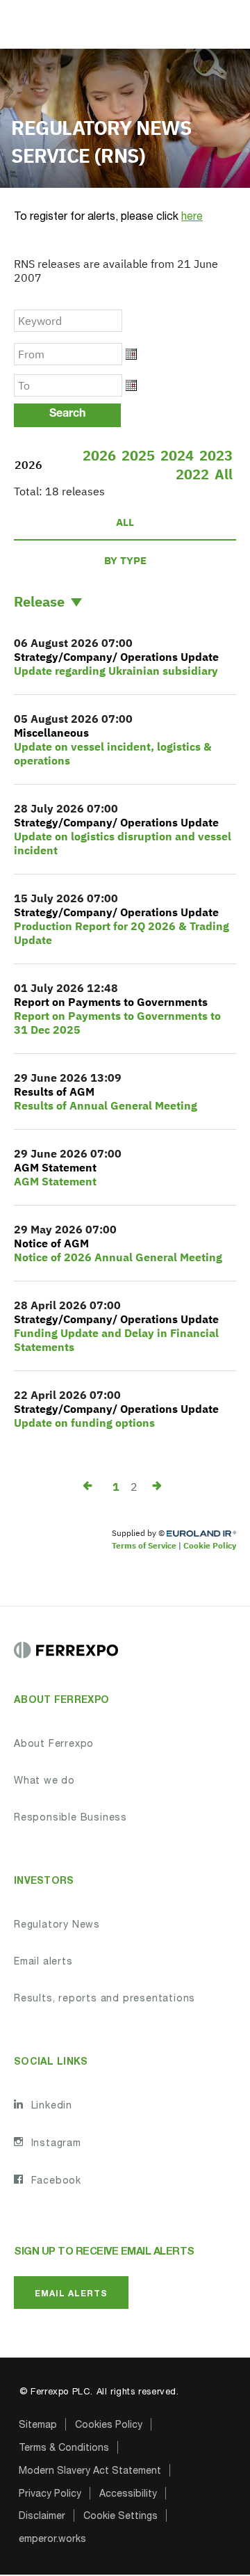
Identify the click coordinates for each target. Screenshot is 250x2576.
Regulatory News (57, 1926)
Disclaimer (42, 2517)
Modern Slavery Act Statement (90, 2472)
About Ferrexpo (54, 1745)
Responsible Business (70, 1818)
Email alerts (43, 1962)
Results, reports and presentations (105, 1999)
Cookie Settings (120, 2517)
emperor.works (52, 2540)
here (192, 218)
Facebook (55, 2182)
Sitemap (38, 2426)
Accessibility (128, 2495)
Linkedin (50, 2106)
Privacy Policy (50, 2495)
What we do (44, 1782)
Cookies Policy (109, 2426)
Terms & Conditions (64, 2449)
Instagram (55, 2144)
